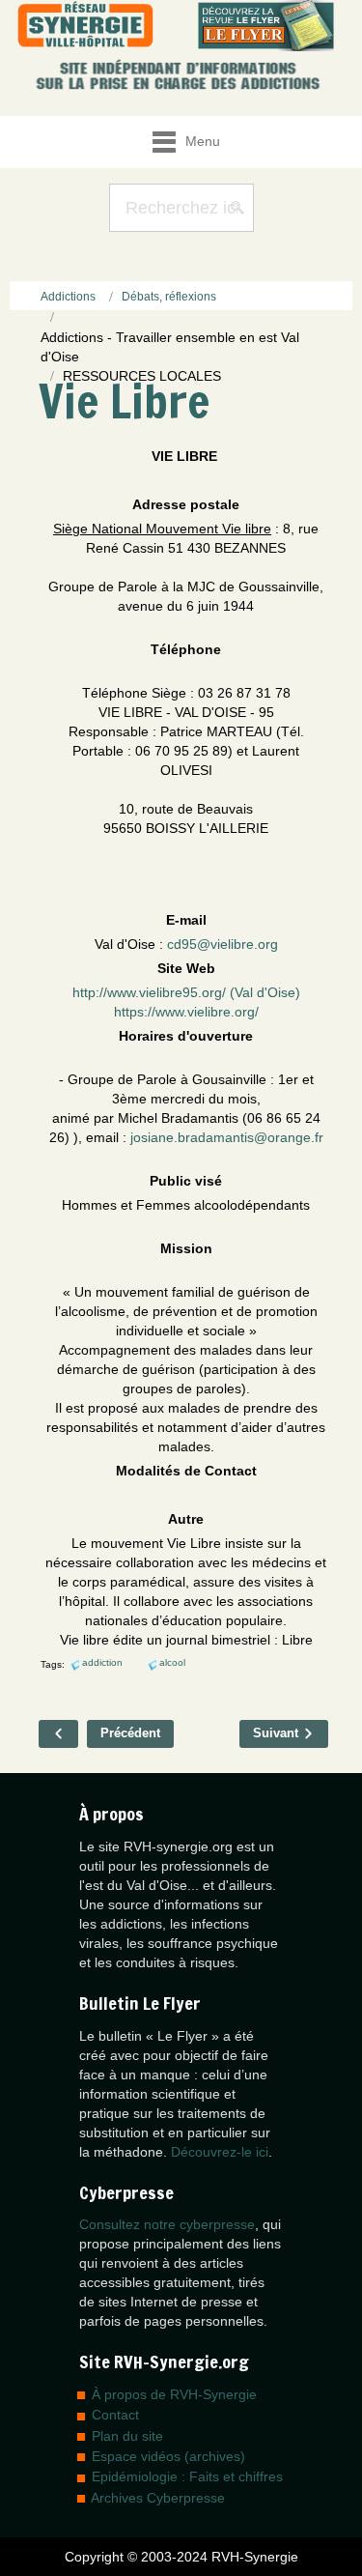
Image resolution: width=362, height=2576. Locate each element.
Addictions (68, 297)
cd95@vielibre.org (223, 944)
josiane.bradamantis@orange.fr (227, 1137)
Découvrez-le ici (220, 2152)
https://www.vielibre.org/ (186, 1012)
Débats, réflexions (169, 297)
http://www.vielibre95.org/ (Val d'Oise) (186, 992)
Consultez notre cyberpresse (167, 2224)
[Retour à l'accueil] (85, 26)
